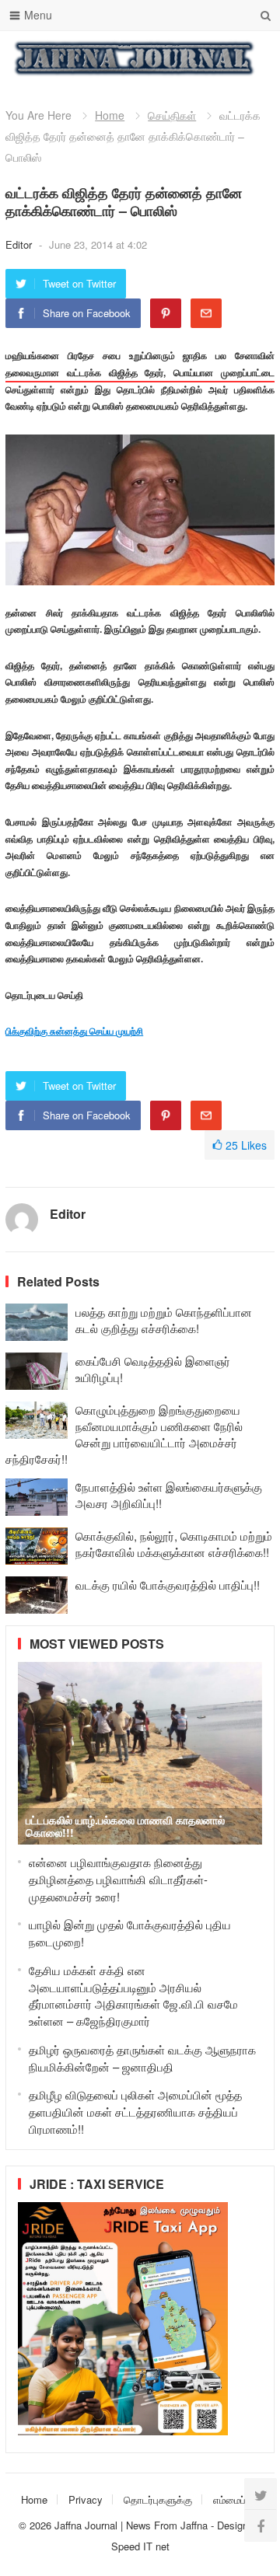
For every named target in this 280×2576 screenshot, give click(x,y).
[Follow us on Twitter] (261, 2494)
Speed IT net (140, 2546)
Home (110, 115)
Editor (20, 244)
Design (234, 2525)
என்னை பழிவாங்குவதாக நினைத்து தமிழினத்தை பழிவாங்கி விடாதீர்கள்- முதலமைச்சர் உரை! (118, 1879)
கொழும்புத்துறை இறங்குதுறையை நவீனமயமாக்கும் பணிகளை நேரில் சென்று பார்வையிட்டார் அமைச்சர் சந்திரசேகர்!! (124, 1434)
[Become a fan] (261, 2525)
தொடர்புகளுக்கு (158, 2499)
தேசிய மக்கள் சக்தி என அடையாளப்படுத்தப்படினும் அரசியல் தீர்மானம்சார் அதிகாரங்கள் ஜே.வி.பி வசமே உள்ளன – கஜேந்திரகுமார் (133, 1995)
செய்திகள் (172, 115)
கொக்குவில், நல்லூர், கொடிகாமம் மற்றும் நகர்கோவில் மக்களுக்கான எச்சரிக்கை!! (174, 1544)
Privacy (86, 2499)
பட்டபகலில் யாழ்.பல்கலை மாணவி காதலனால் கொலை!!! (125, 1826)
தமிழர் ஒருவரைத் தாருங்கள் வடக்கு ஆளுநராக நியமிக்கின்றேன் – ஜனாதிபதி (142, 2058)
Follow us (200, 58)
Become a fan (251, 58)
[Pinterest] (166, 313)
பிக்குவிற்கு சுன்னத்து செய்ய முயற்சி (74, 1031)
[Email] (206, 313)
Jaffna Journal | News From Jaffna (131, 2525)
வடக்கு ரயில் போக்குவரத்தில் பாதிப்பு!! (168, 1585)
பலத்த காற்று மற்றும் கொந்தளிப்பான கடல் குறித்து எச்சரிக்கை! (164, 1320)
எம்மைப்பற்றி (238, 2499)
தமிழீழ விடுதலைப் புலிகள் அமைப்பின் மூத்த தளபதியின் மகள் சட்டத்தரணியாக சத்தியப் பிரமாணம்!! (135, 2112)
